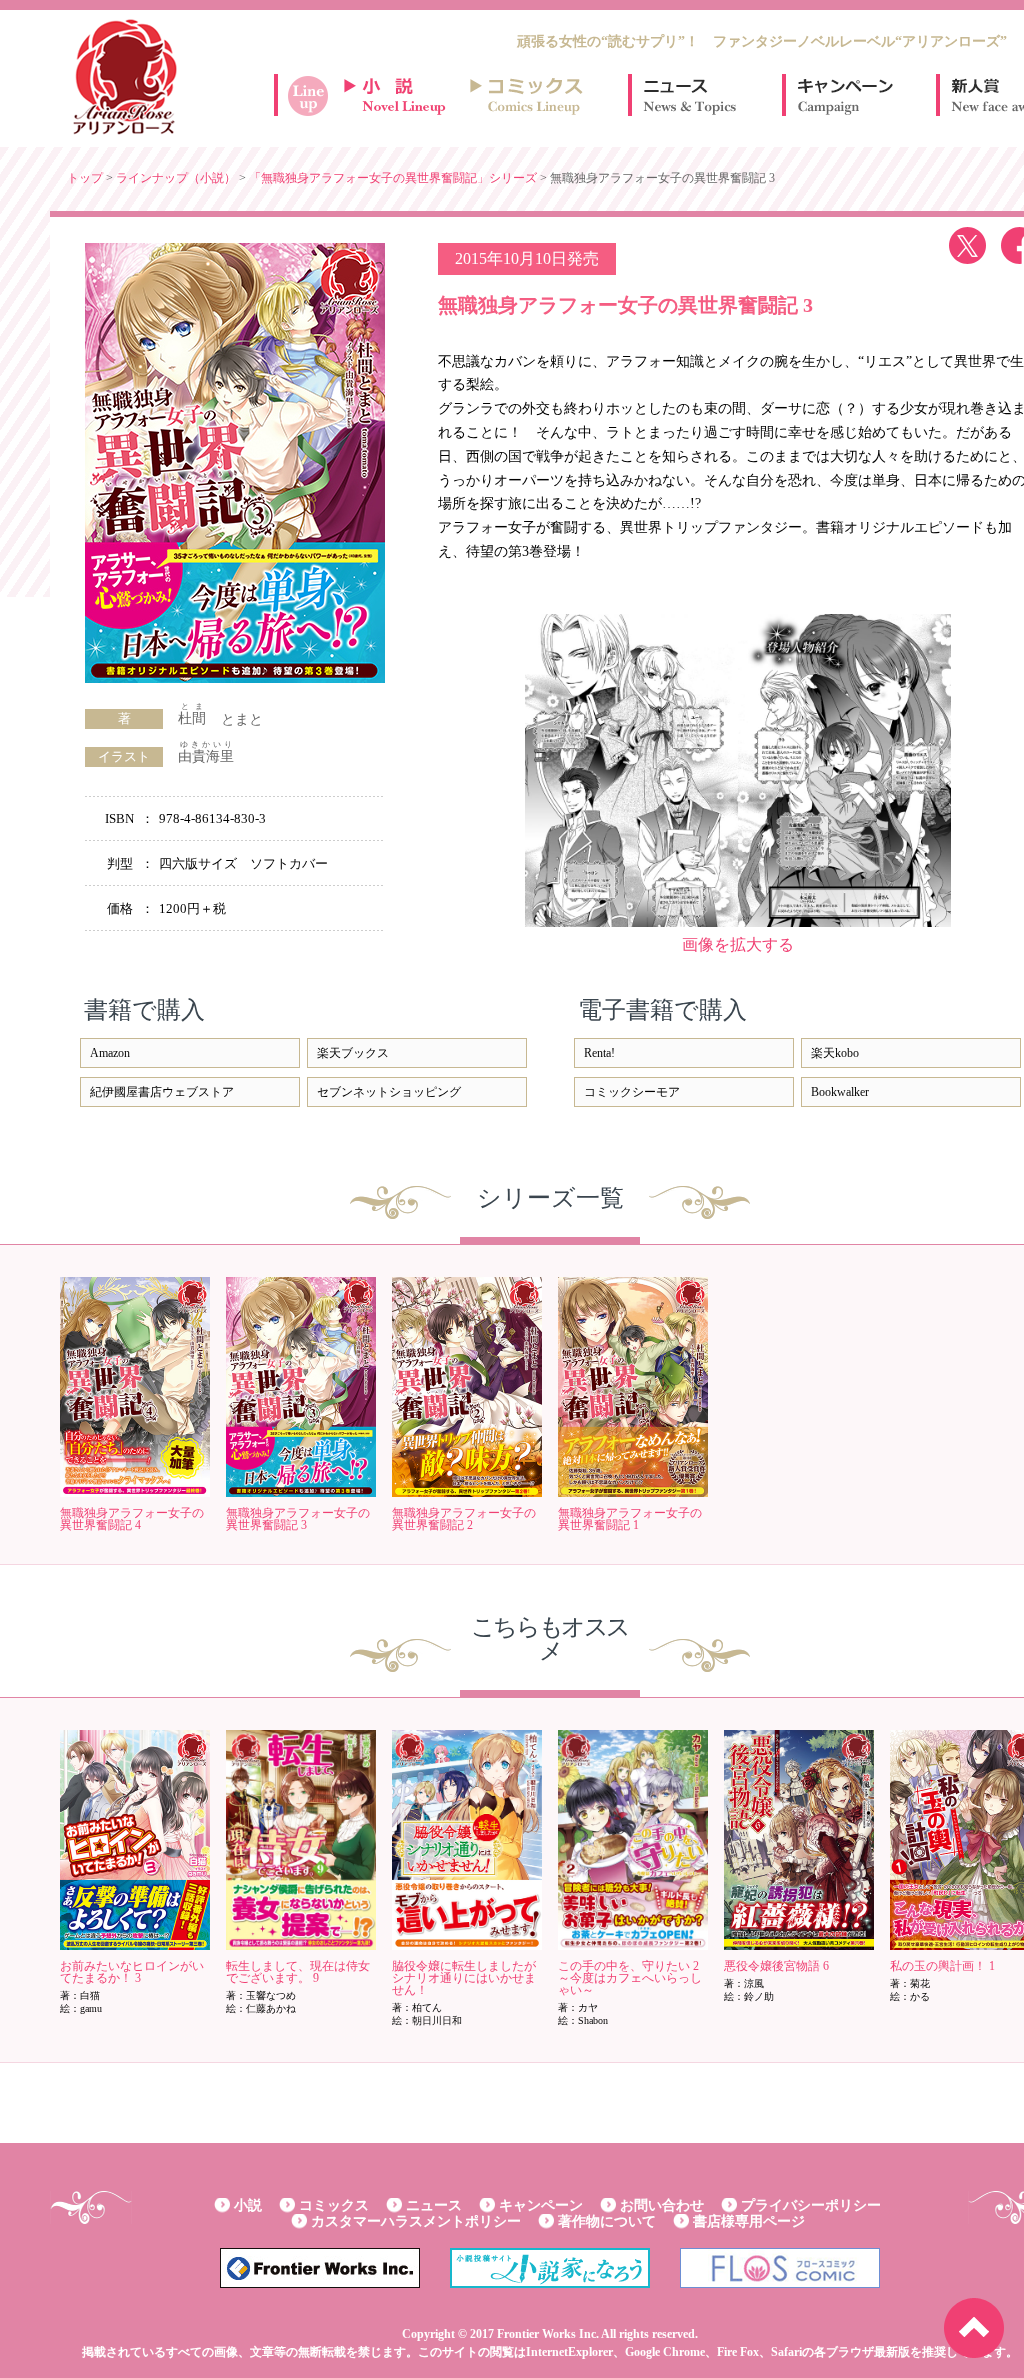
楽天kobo (835, 1053)
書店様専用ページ (749, 2221)
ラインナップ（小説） (176, 178)
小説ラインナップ (404, 95)
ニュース (690, 95)
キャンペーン (844, 95)
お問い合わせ (662, 2205)
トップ (85, 178)
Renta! (599, 1053)
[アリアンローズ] (125, 77)
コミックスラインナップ (530, 95)
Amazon (110, 1053)
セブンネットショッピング (389, 1092)
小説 (248, 2205)
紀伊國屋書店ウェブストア (162, 1092)
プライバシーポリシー (811, 2205)
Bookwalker (840, 1092)
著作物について (607, 2221)
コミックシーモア (632, 1092)
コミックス (334, 2205)
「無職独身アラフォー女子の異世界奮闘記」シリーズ (393, 178)
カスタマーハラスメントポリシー (416, 2221)
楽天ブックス (353, 1053)
